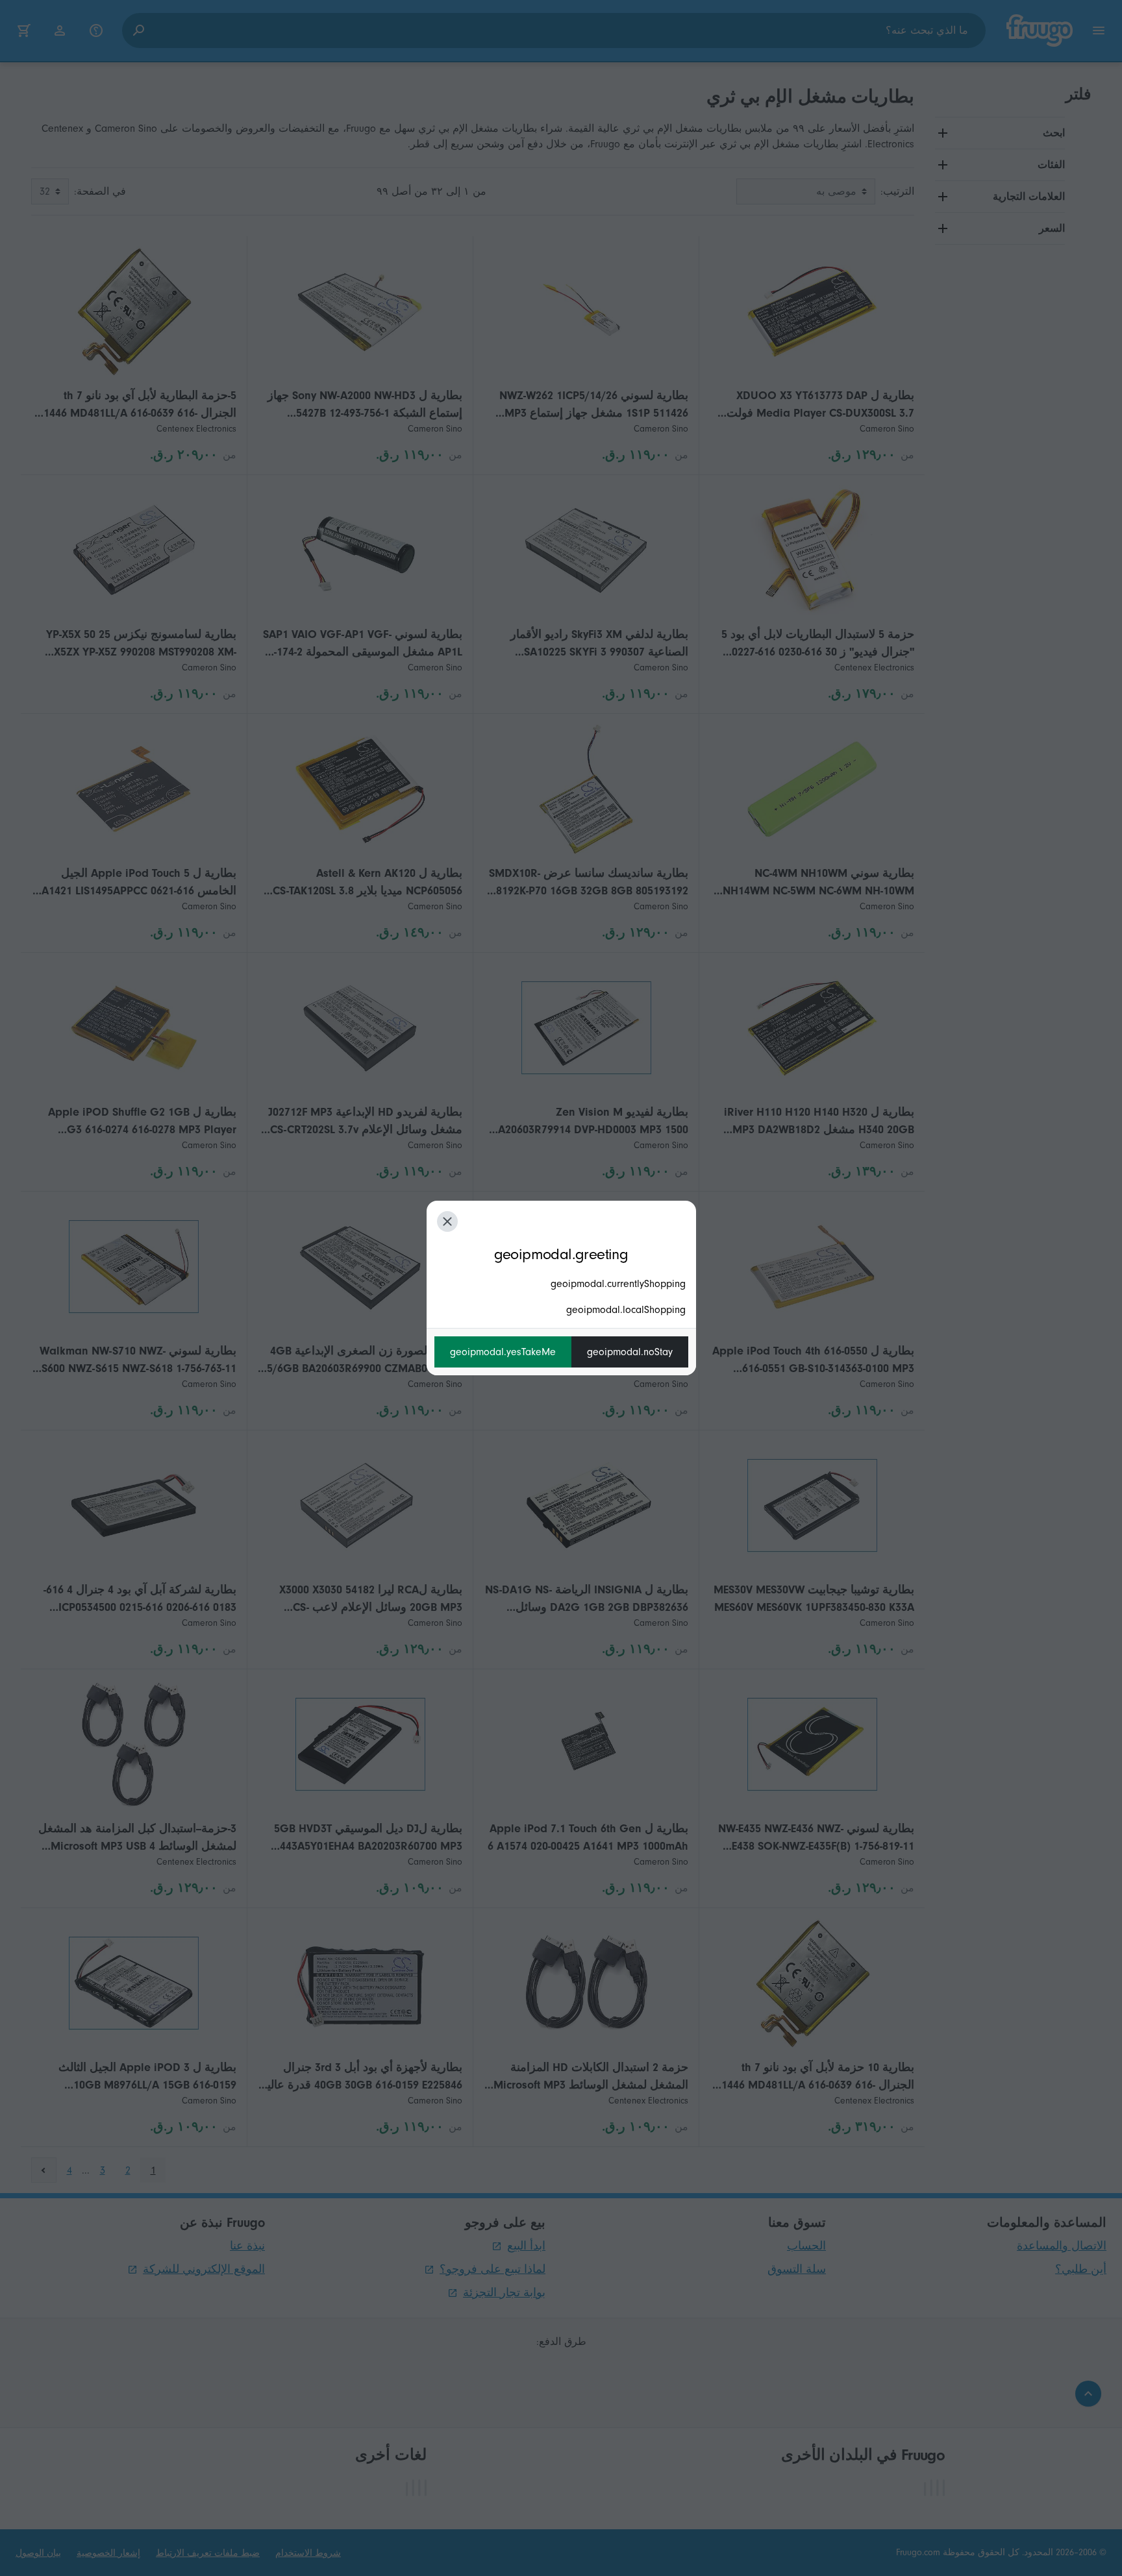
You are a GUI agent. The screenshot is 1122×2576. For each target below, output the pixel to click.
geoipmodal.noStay (630, 1352)
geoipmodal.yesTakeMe (503, 1352)
